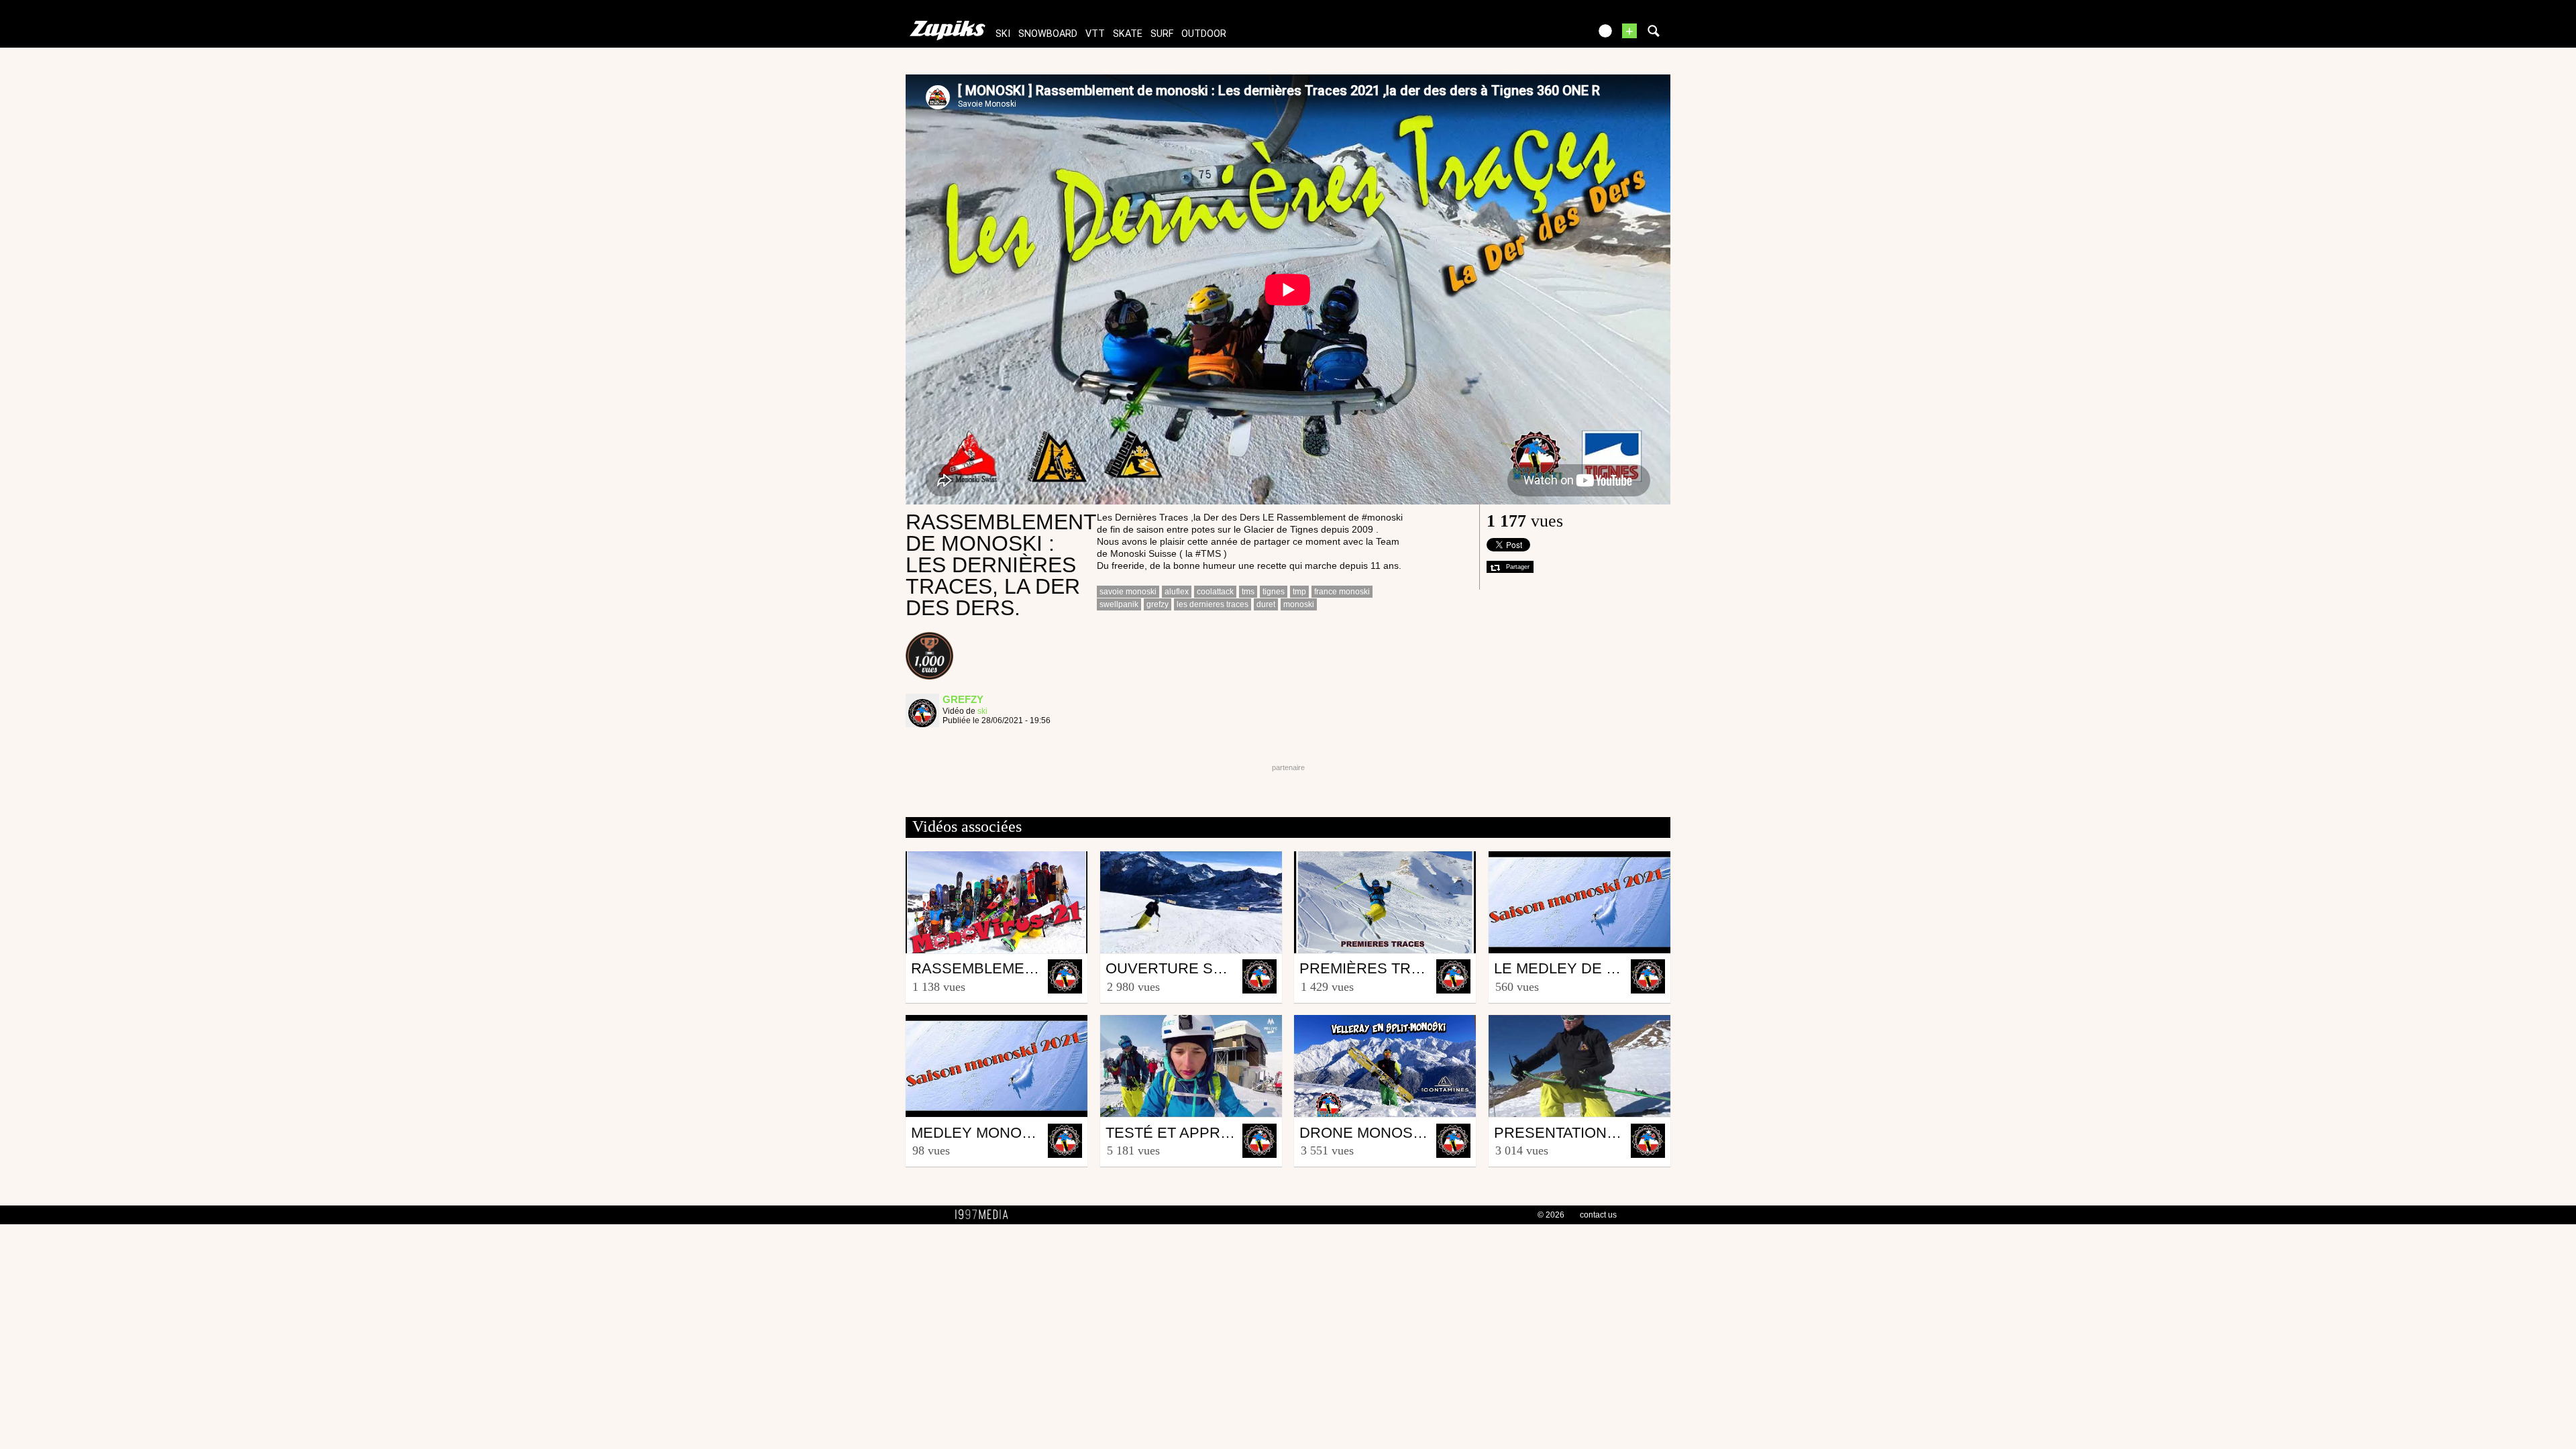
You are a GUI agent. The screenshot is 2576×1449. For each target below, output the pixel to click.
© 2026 (1551, 1215)
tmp (1299, 592)
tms (1248, 592)
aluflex (1177, 592)
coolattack (1215, 592)
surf (1162, 34)
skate (1128, 34)
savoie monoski (1128, 592)
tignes (1274, 592)
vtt (1095, 34)
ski (1003, 34)
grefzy (1158, 604)
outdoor (1204, 34)
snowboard (1048, 34)
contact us (1598, 1215)
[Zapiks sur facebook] (1551, 35)
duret (1266, 604)
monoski (1299, 604)
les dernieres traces (1213, 604)
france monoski (1342, 592)
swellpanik (1119, 604)
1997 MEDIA (985, 1215)
